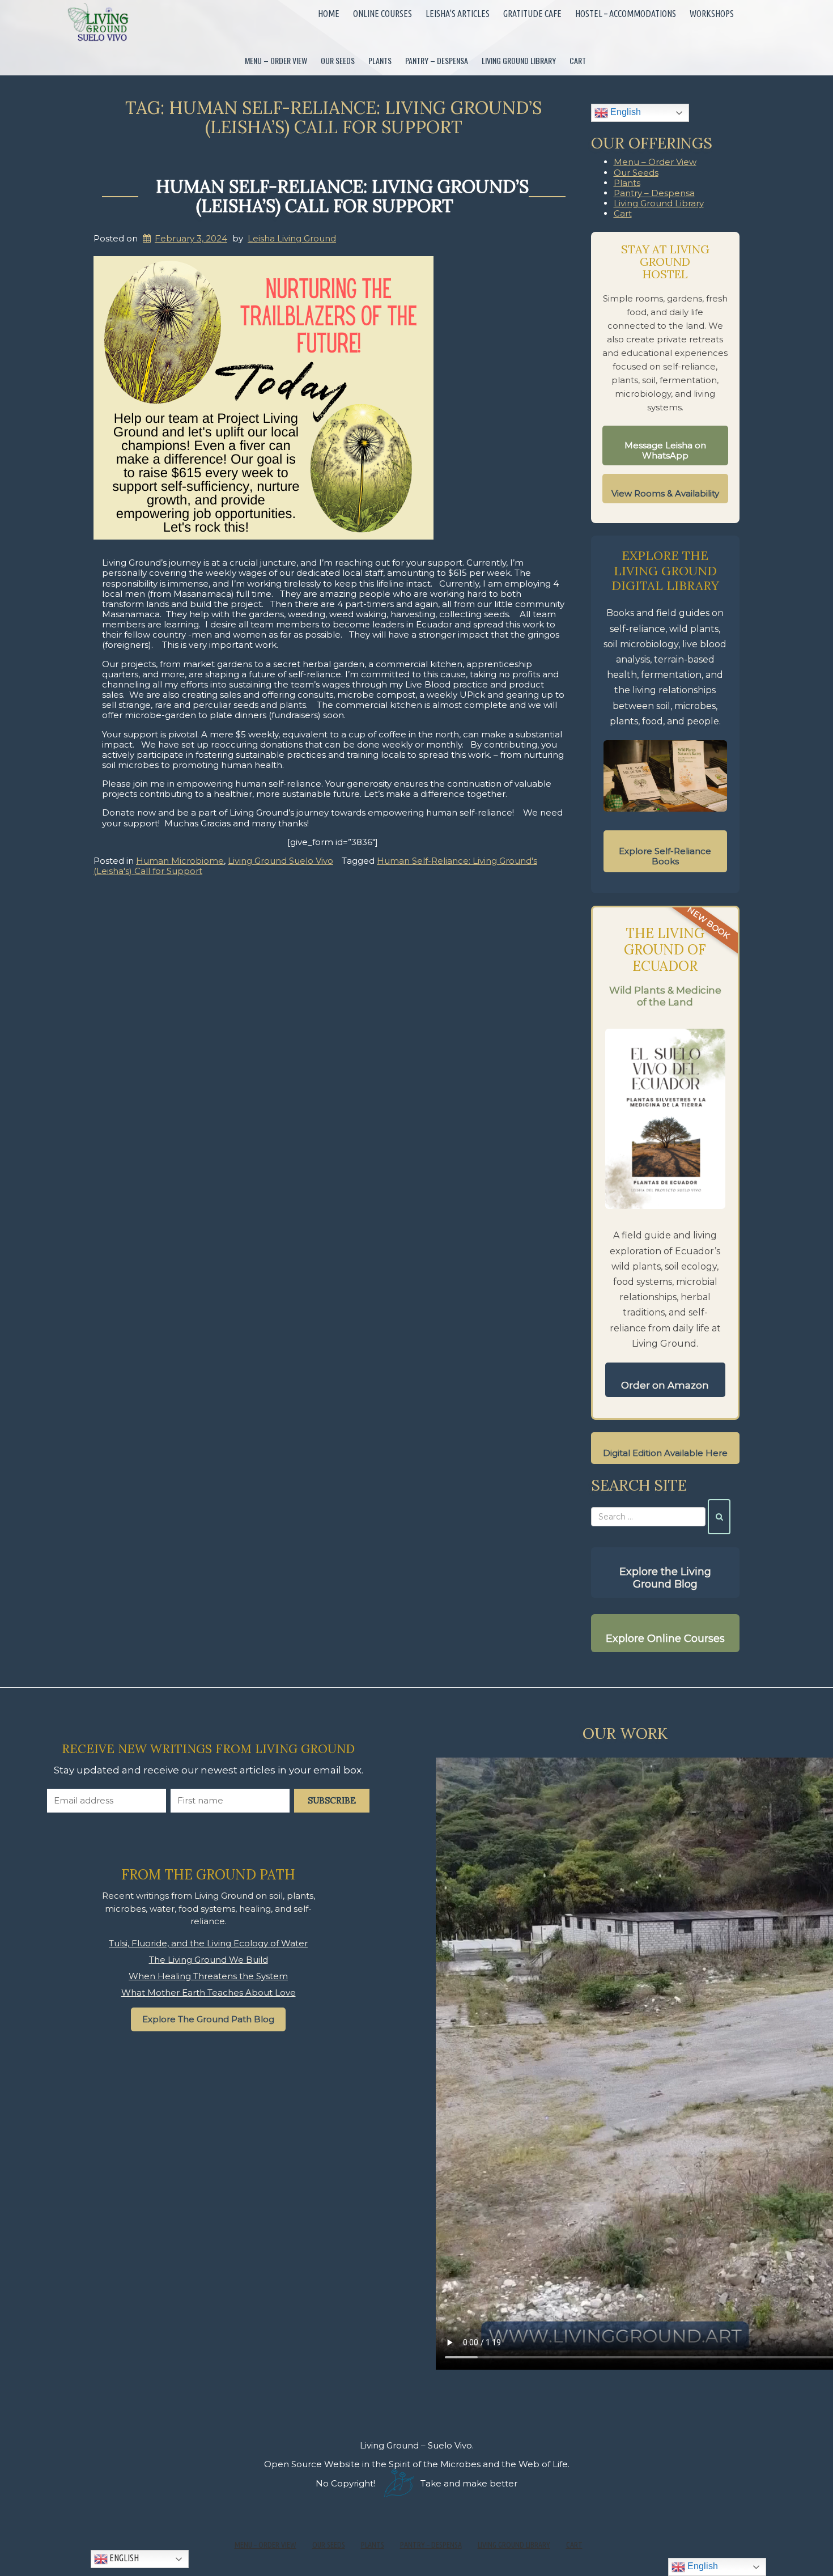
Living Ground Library (519, 60)
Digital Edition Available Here (665, 1453)
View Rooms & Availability (665, 493)
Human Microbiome (180, 861)
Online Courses (382, 14)
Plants (380, 60)
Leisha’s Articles (458, 14)
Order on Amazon (665, 1385)
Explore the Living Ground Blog (665, 1578)
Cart (578, 60)
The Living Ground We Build (209, 1960)
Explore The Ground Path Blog (208, 2019)
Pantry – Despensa (437, 60)
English (624, 112)
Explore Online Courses (665, 1639)
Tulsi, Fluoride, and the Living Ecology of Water (208, 1943)
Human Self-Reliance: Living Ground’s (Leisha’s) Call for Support (342, 196)
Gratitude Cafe (532, 14)
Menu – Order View (276, 60)
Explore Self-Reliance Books (665, 856)
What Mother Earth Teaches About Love (209, 1993)
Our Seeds (338, 60)
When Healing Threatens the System (208, 1976)
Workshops (712, 14)
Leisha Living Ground (292, 238)
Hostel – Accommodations (626, 14)
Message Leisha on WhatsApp (665, 450)
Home (329, 14)
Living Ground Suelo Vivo (280, 861)
